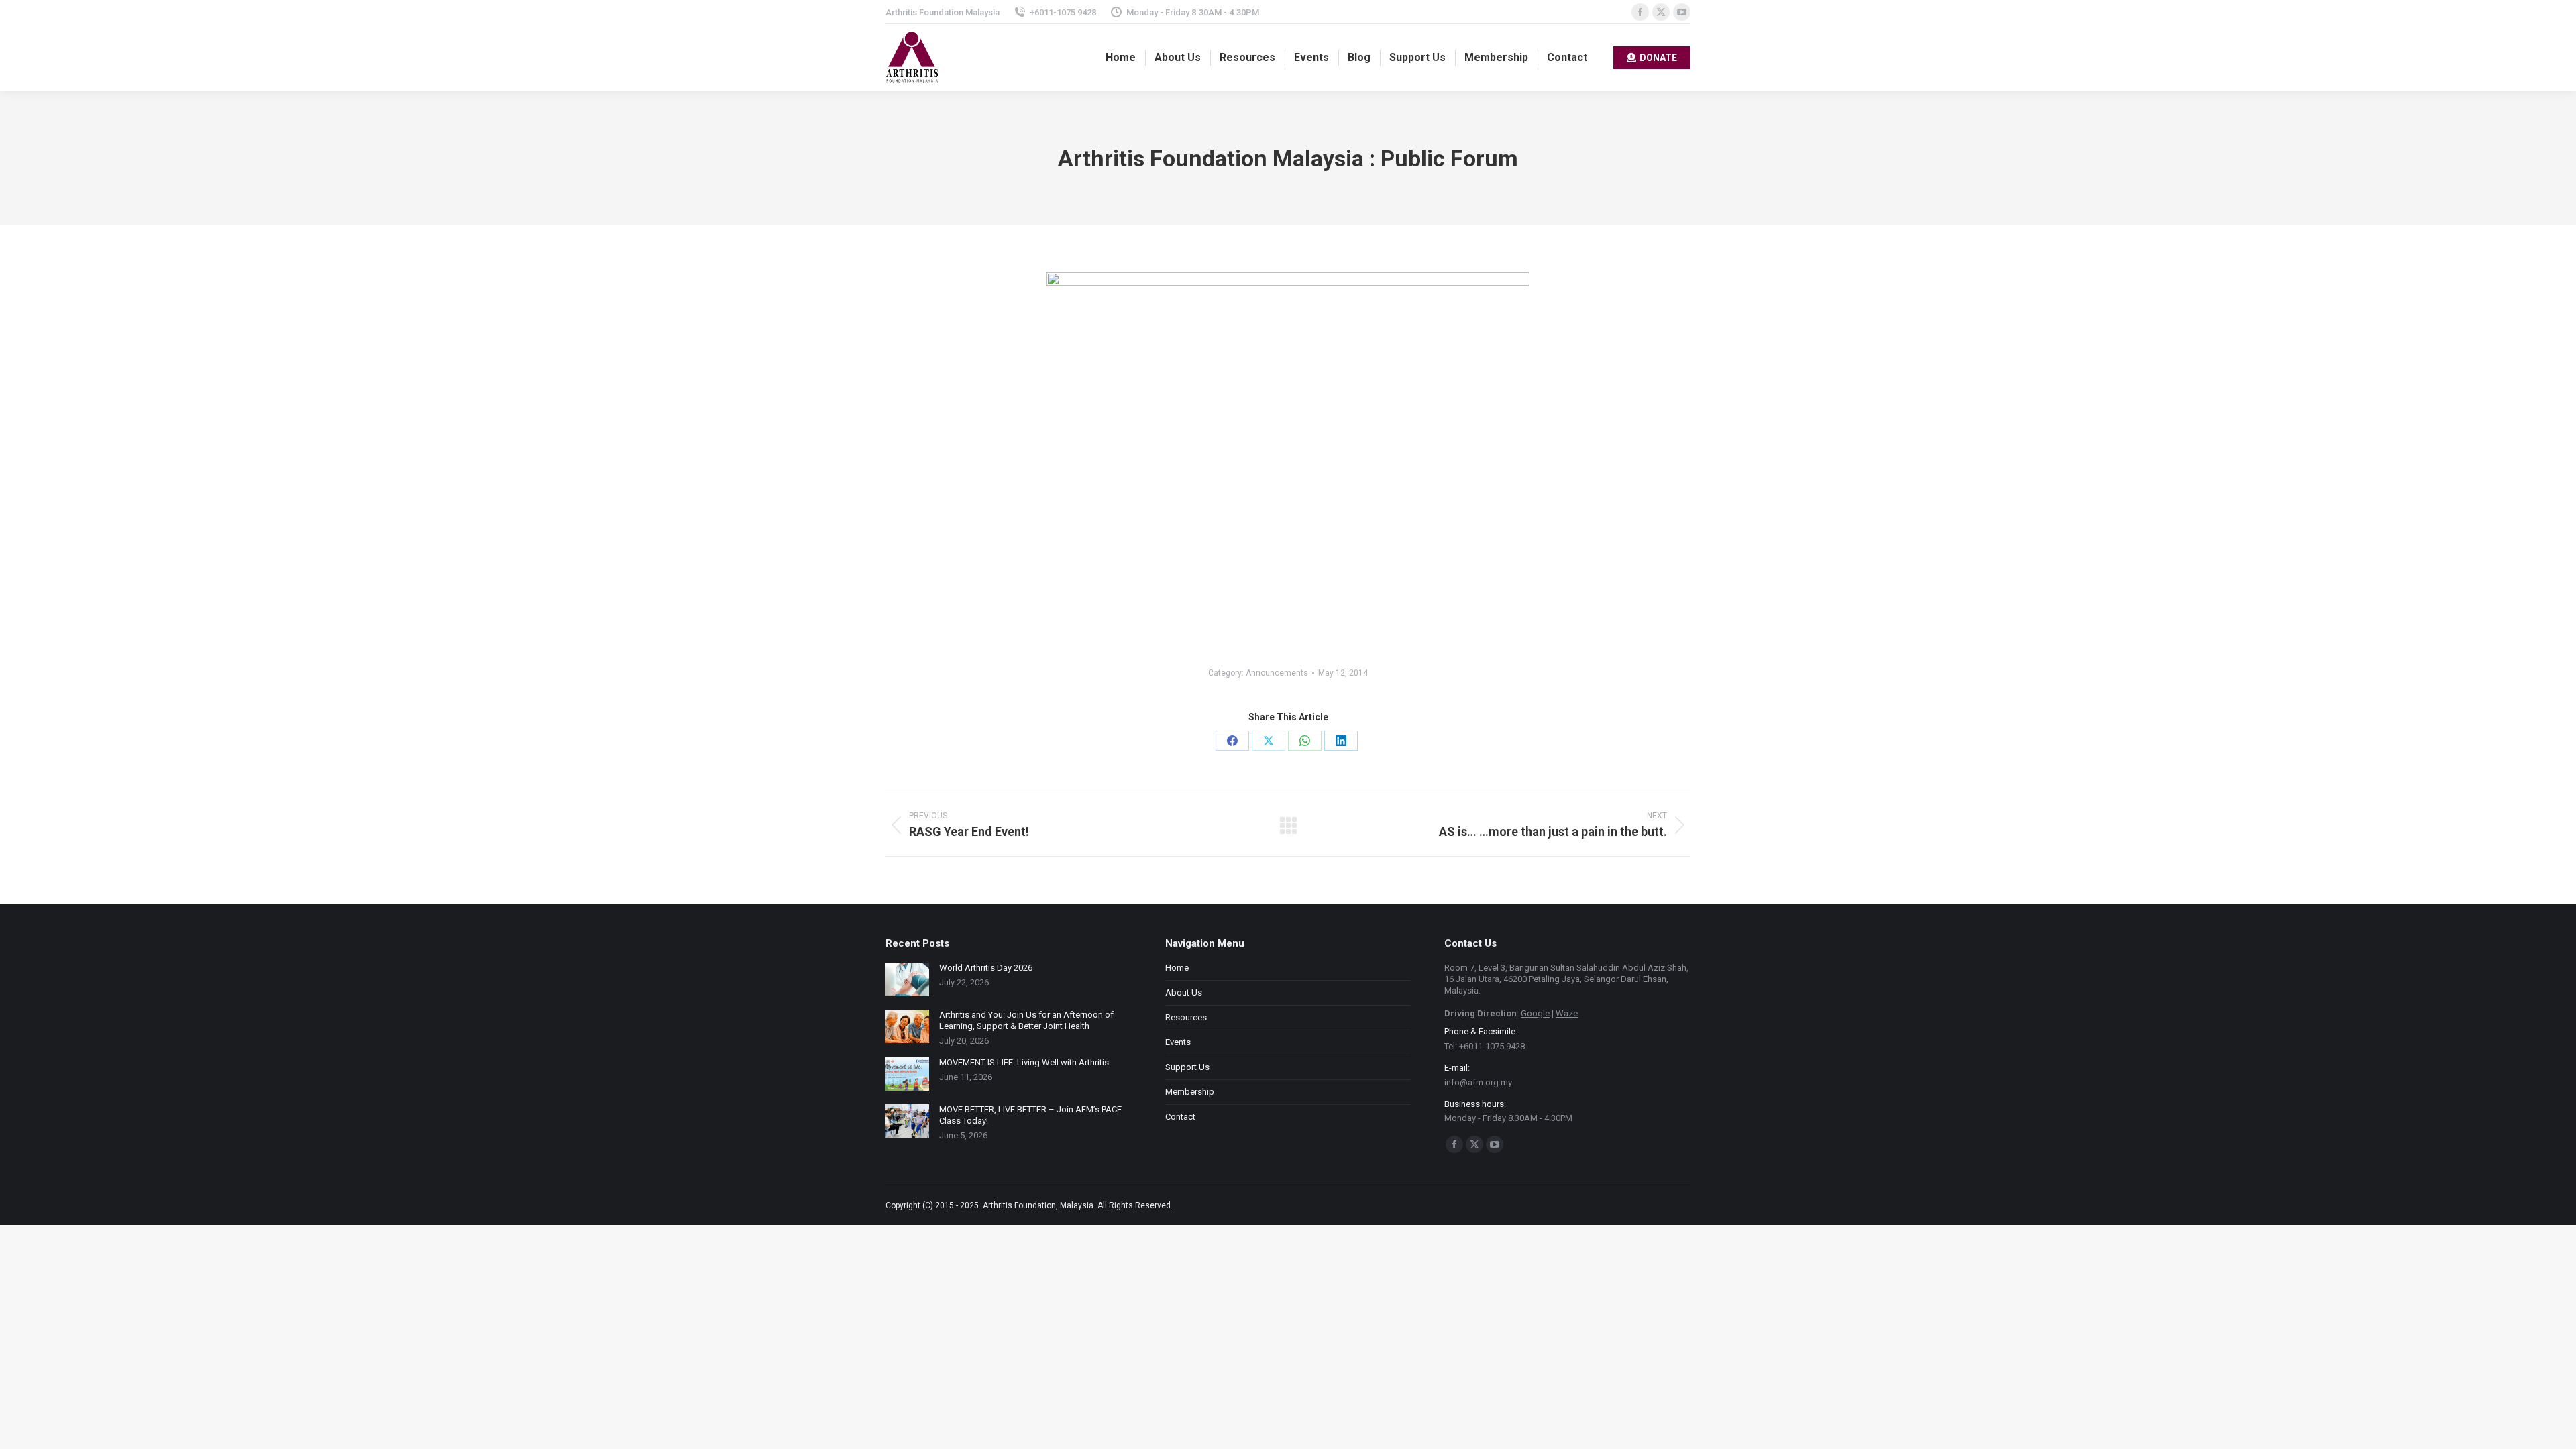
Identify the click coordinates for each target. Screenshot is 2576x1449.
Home (1177, 968)
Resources (1186, 1017)
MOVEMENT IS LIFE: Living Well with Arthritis (1024, 1062)
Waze (1567, 1013)
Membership (1190, 1092)
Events (1178, 1042)
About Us (1184, 992)
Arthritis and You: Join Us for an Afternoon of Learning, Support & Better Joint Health (1026, 1020)
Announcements (1277, 673)
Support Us (1187, 1067)
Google (1535, 1013)
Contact (1180, 1117)
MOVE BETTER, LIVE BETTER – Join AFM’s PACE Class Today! (1030, 1115)
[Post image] (907, 979)
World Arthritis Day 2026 (986, 968)
